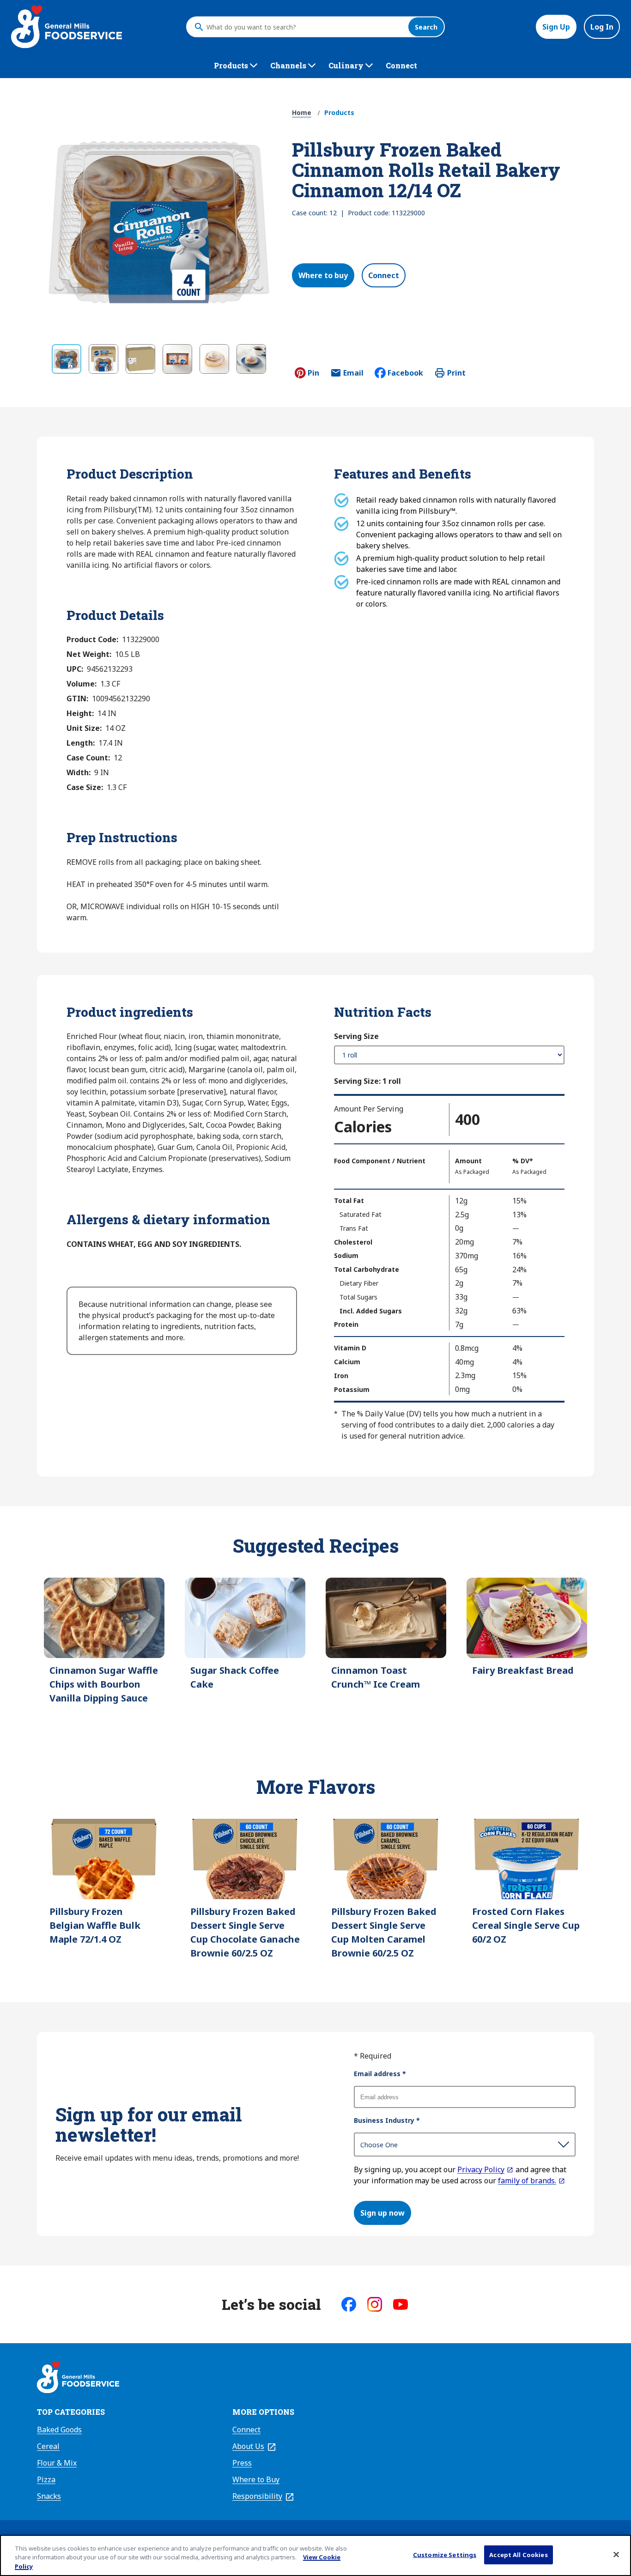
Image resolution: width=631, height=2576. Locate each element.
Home (302, 112)
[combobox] (305, 27)
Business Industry (387, 2120)
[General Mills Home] (78, 2379)
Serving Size (356, 1036)
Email (353, 376)
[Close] (616, 2554)
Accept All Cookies (518, 2554)
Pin (313, 373)
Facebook (405, 373)
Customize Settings (445, 2554)
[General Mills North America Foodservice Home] (67, 27)
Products (339, 112)
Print (456, 373)
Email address (380, 2074)
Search (426, 27)
